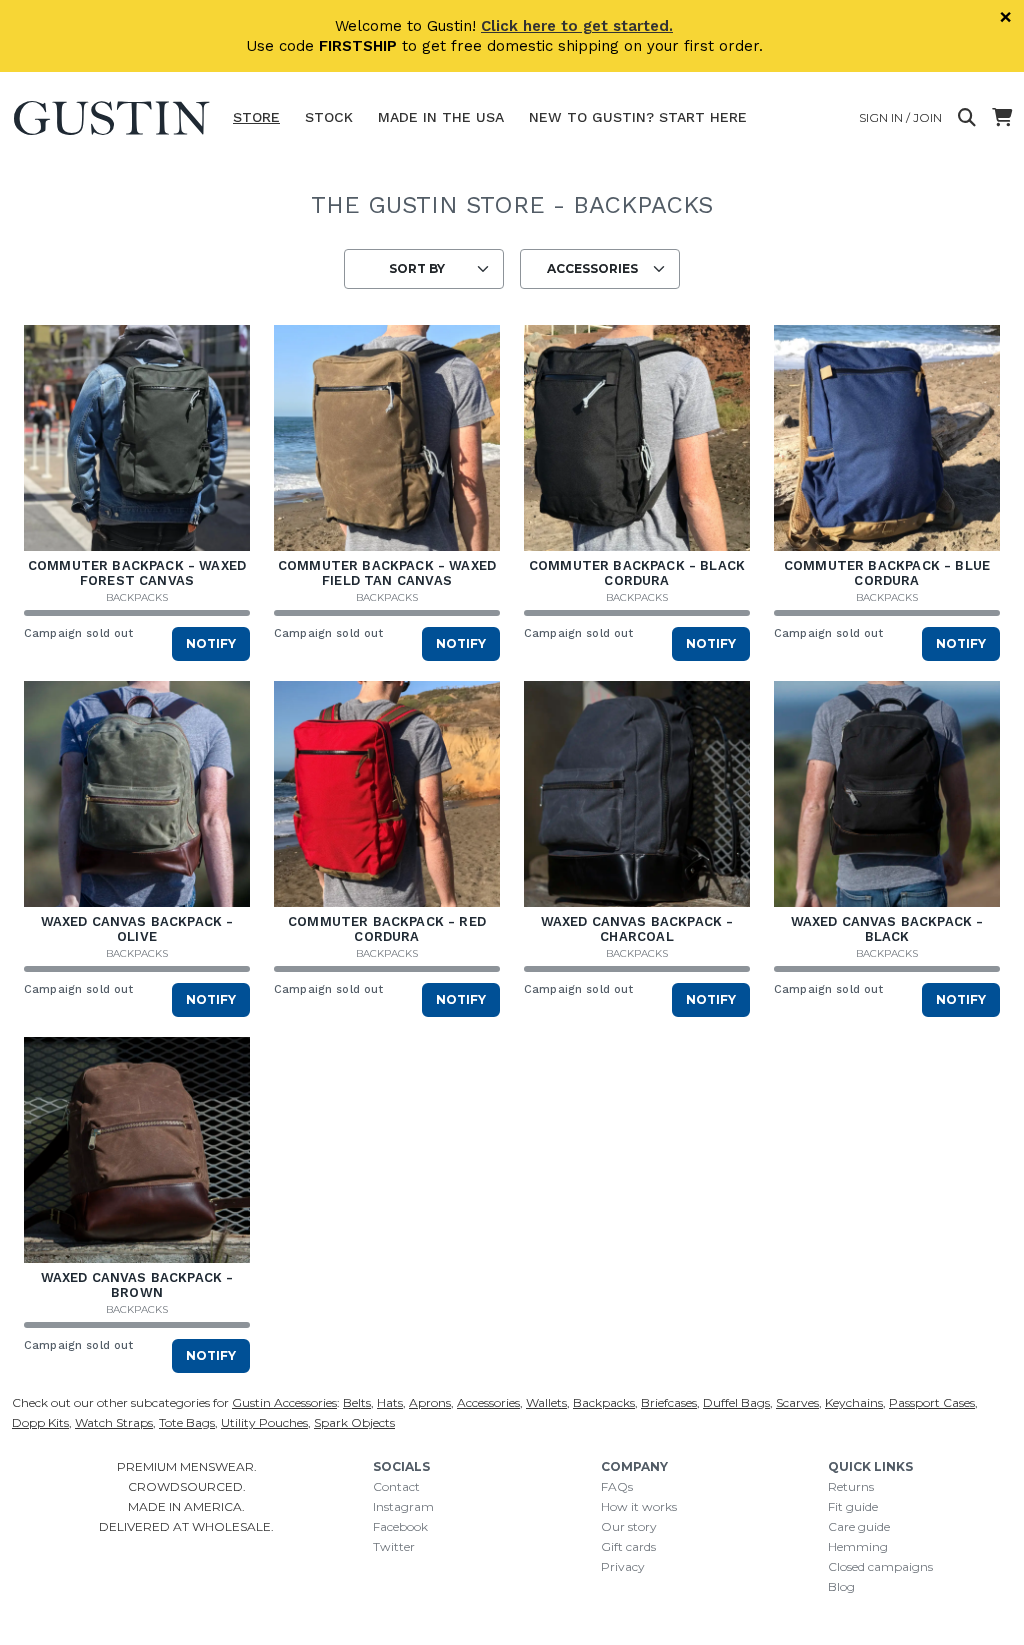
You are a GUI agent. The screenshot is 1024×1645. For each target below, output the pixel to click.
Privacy (623, 1566)
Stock (329, 117)
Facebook (400, 1526)
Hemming (858, 1546)
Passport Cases (932, 1402)
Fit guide (853, 1506)
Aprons (430, 1402)
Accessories (488, 1402)
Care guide (859, 1526)
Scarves (797, 1402)
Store (256, 117)
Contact (396, 1486)
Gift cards (628, 1546)
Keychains (854, 1402)
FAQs (617, 1486)
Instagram (403, 1506)
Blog (841, 1586)
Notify (211, 643)
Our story (629, 1526)
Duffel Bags (736, 1402)
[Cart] (1002, 118)
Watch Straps (114, 1422)
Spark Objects (354, 1422)
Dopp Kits (40, 1422)
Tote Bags (187, 1422)
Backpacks (137, 597)
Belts (357, 1402)
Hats (390, 1402)
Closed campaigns (880, 1566)
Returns (851, 1486)
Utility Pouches (264, 1422)
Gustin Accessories (284, 1402)
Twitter (394, 1546)
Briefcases (669, 1402)
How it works (639, 1506)
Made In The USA (441, 117)
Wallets (546, 1402)
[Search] (967, 118)
